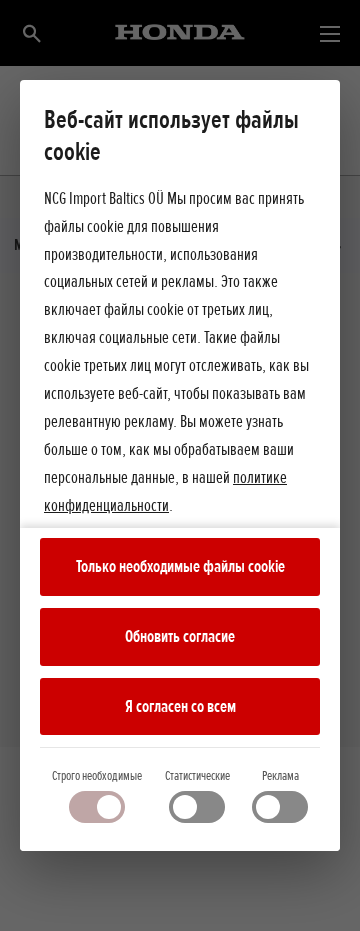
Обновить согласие (180, 636)
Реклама (280, 775)
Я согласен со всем (180, 706)
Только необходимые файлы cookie (180, 566)
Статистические (197, 775)
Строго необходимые (97, 775)
